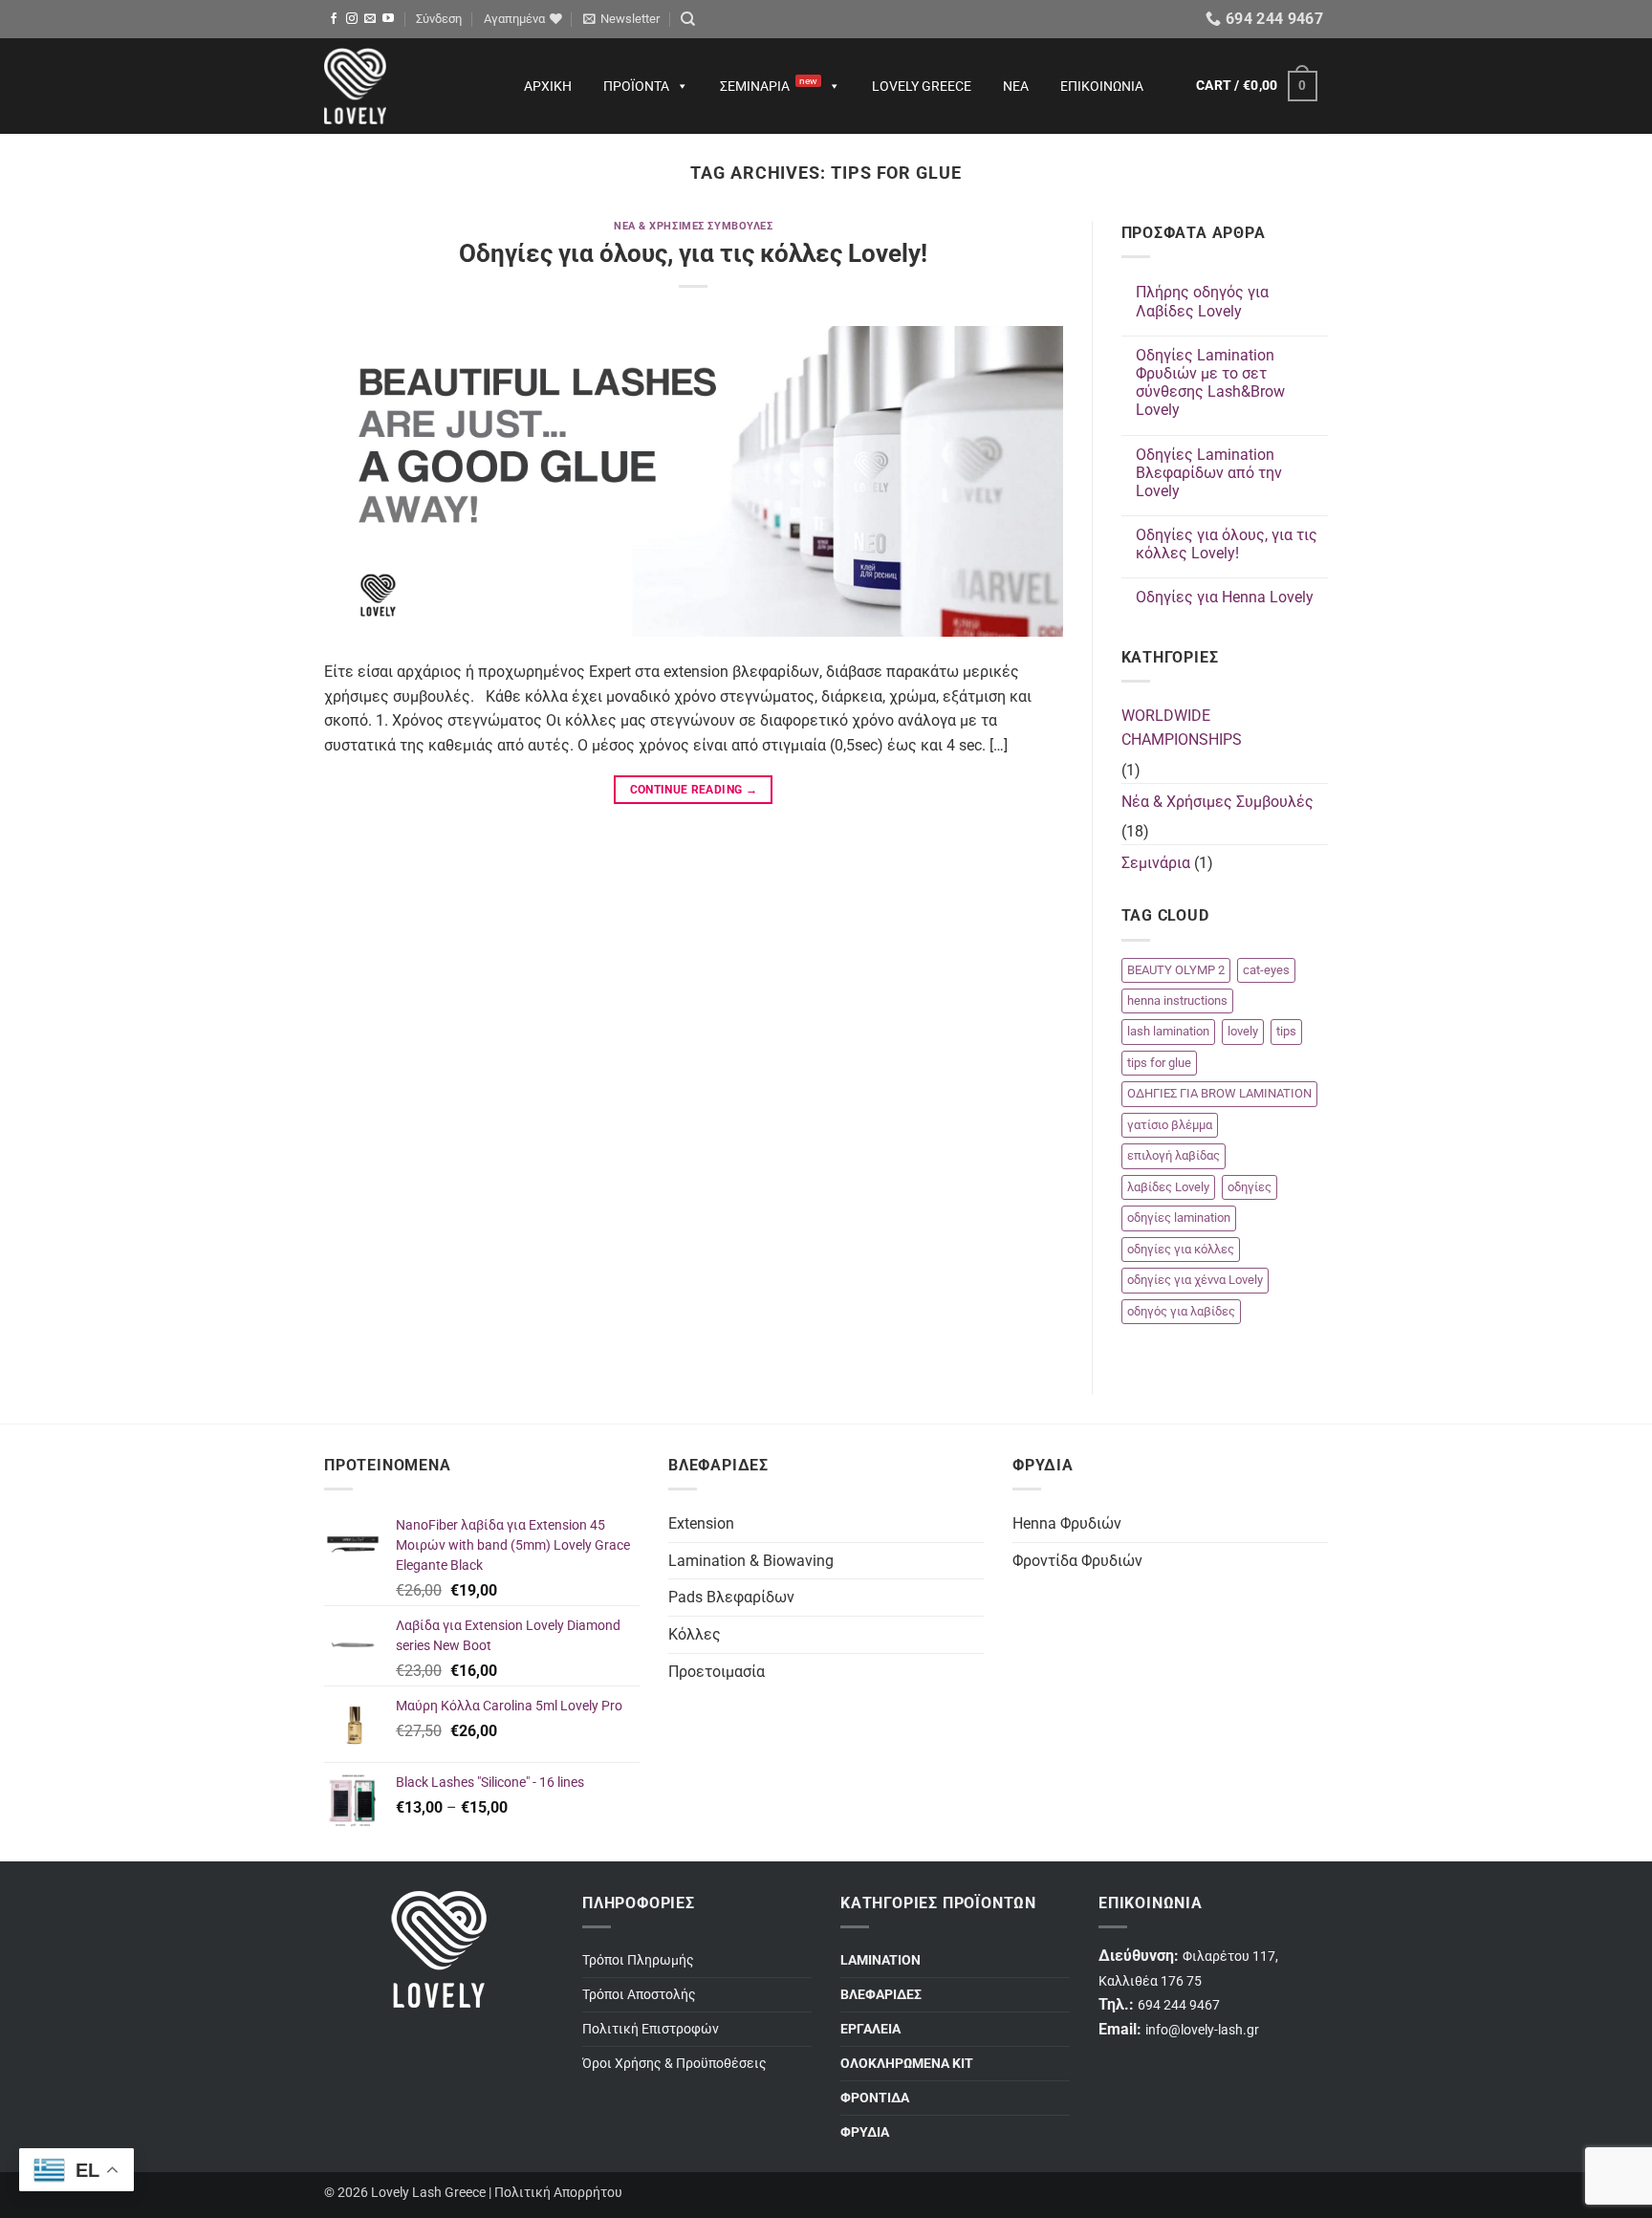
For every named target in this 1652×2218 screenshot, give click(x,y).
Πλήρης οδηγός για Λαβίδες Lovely (1202, 301)
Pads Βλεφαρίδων (731, 1597)
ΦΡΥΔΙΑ (865, 2132)
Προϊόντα (636, 86)
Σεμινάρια (769, 85)
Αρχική (548, 86)
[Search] (688, 19)
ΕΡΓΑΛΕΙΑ (870, 2029)
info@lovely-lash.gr (1202, 2030)
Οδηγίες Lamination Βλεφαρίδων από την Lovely (1209, 473)
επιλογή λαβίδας (1174, 1155)
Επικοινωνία (1102, 86)
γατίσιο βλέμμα (1170, 1125)
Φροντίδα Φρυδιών (1077, 1561)
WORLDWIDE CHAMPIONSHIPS (1182, 728)
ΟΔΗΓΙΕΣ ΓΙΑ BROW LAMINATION (1219, 1093)
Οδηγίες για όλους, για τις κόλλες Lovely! (693, 253)
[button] (439, 19)
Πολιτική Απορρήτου (558, 2193)
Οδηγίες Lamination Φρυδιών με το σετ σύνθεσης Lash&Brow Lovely (1210, 383)
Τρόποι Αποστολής (639, 1995)
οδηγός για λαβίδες (1181, 1311)
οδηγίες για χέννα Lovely (1195, 1280)
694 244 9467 (1179, 2005)
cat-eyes (1266, 970)
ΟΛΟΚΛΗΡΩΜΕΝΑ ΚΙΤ (907, 2064)
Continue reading (694, 790)
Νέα (1016, 86)
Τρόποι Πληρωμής (638, 1960)
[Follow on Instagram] (352, 19)
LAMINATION (880, 1960)
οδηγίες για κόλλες (1181, 1249)
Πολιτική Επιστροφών (651, 2029)
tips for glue (1159, 1063)
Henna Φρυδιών (1067, 1523)
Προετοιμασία (717, 1672)
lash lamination (1168, 1031)
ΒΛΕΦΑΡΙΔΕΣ (881, 1995)
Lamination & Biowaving (751, 1561)
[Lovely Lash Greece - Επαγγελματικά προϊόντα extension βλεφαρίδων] (405, 86)
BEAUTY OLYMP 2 (1176, 970)
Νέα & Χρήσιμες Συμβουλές (693, 226)
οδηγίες (1250, 1187)
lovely (1243, 1031)
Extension (701, 1523)
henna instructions (1177, 1000)
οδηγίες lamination (1179, 1218)
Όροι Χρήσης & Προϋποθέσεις (674, 2064)
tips (1286, 1031)
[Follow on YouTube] (388, 19)
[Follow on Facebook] (334, 19)
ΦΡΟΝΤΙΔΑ (875, 2098)
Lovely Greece (922, 86)
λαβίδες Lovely (1168, 1187)
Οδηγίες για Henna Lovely (1225, 597)
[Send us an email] (370, 19)
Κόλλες (695, 1634)
